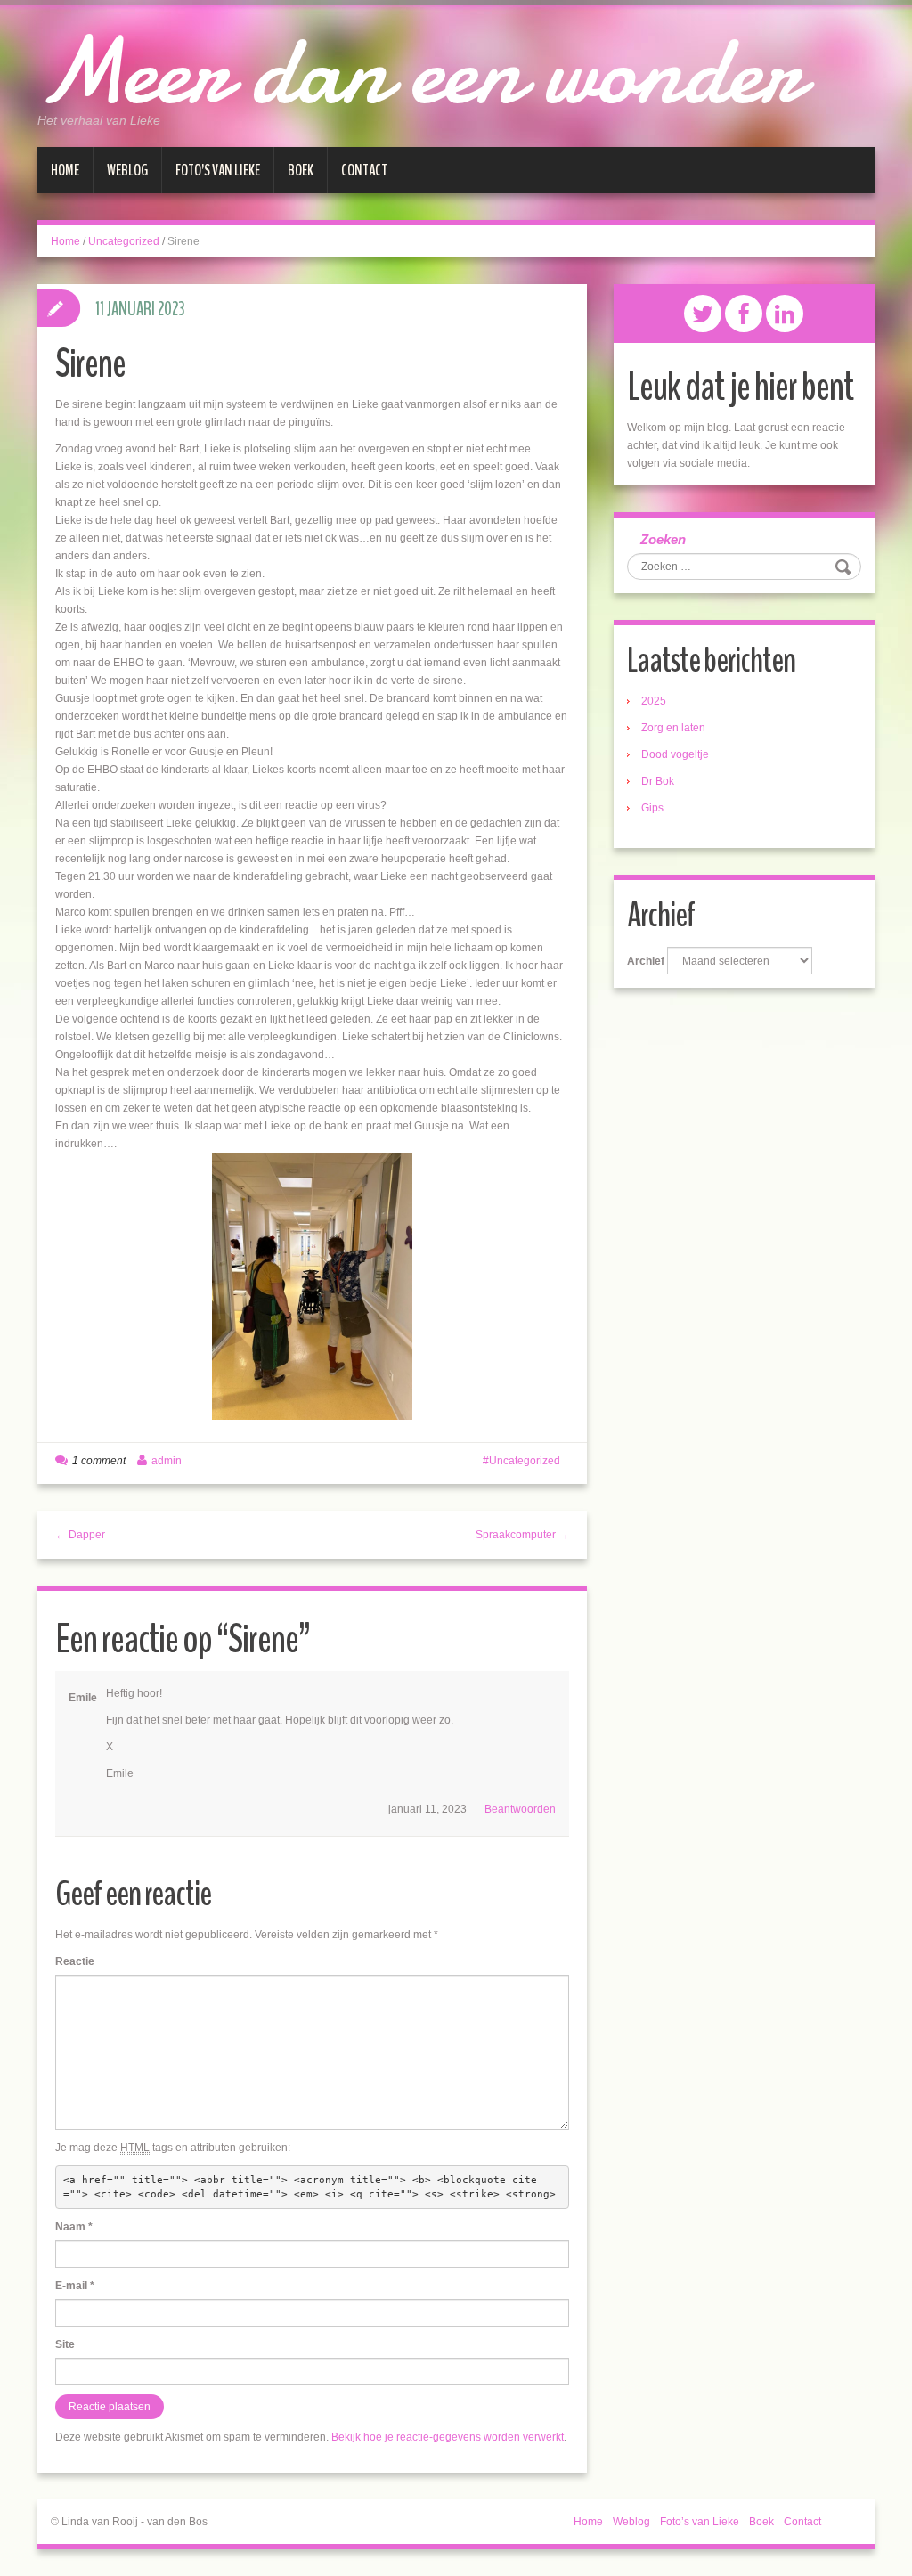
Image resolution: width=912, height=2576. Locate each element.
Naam (74, 2227)
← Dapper (80, 1535)
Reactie (75, 1961)
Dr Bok (658, 781)
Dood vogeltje (675, 754)
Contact (364, 170)
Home (65, 170)
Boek (301, 170)
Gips (652, 808)
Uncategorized (124, 241)
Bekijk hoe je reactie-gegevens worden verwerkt (448, 2437)
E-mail (75, 2286)
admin (167, 1461)
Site (65, 2344)
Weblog (127, 170)
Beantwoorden (520, 1809)
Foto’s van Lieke (218, 170)
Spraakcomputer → (522, 1535)
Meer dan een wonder (419, 71)
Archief (646, 961)
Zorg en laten (673, 728)
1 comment (99, 1461)
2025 (654, 701)
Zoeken (663, 539)
